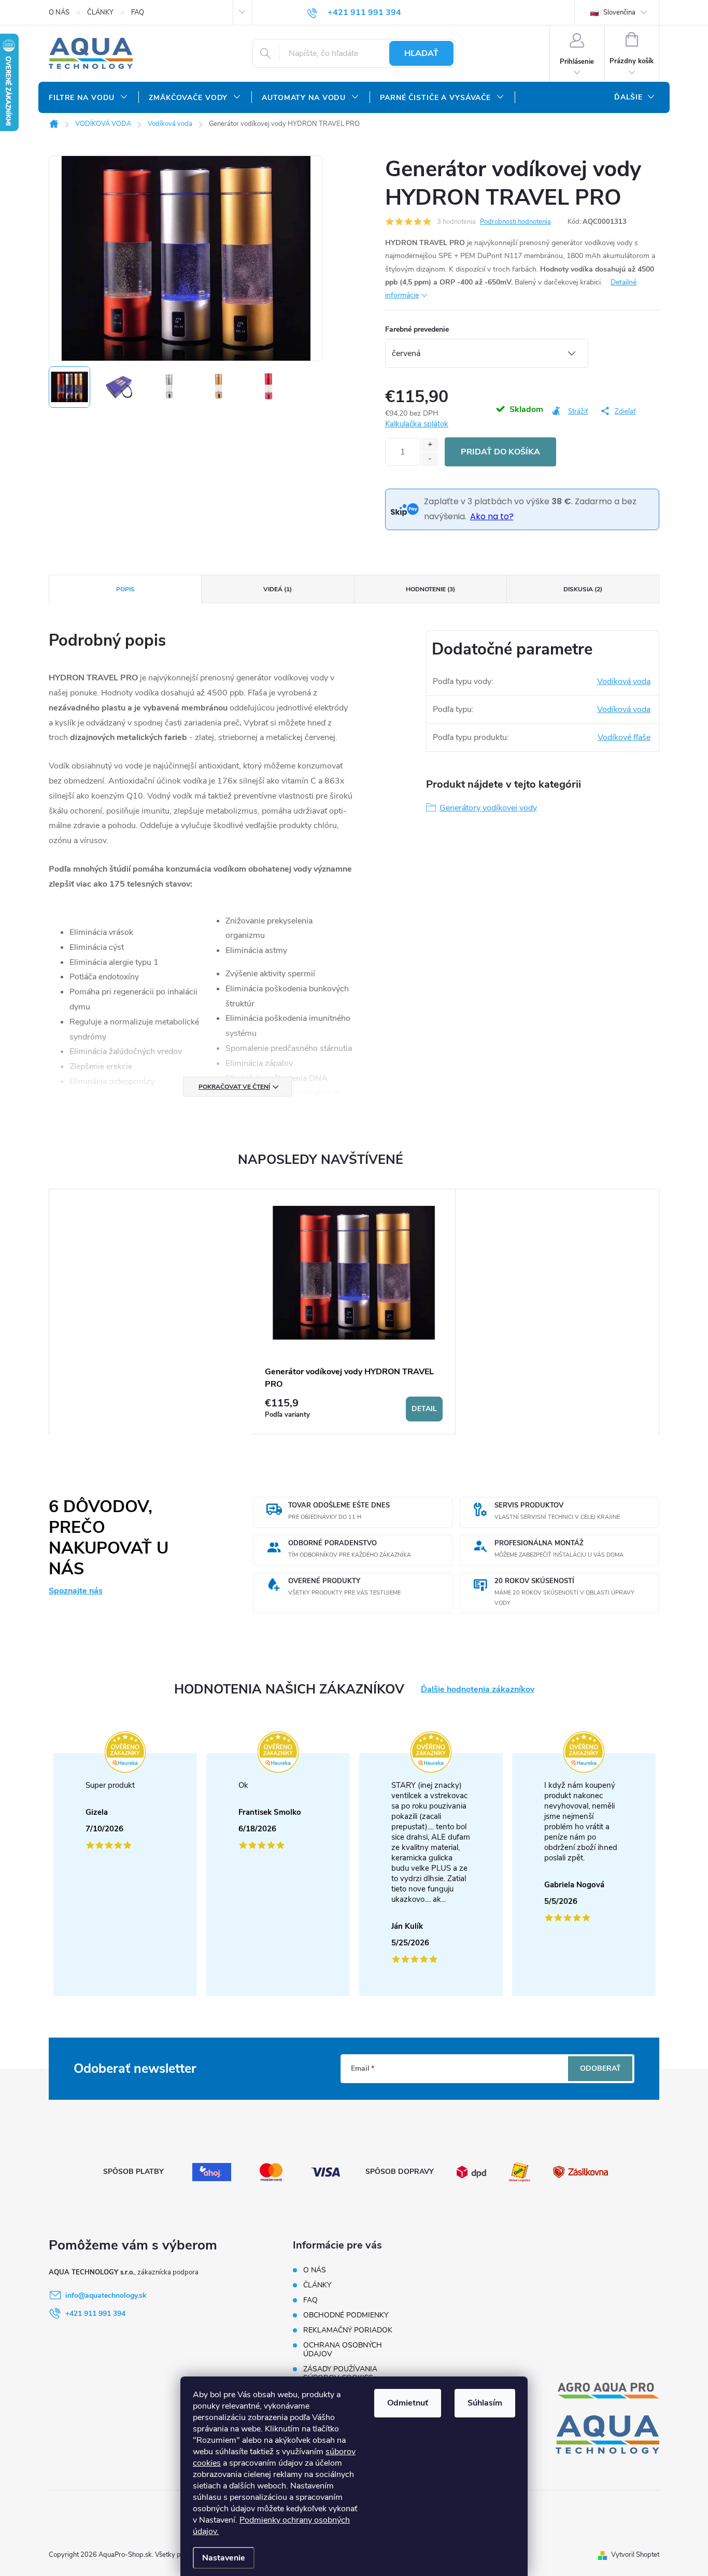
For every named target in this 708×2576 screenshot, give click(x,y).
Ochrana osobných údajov (343, 2350)
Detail (424, 1409)
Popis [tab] (125, 589)
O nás (59, 12)
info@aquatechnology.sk (106, 2295)
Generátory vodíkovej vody (488, 808)
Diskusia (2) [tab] (583, 589)
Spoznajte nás (76, 1591)
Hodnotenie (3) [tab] (430, 589)
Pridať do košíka (500, 452)
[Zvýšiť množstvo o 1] (430, 445)
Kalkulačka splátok (417, 424)
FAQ (138, 12)
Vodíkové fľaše (624, 737)
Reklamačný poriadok (348, 2330)
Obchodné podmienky (346, 2315)
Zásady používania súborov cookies (340, 2373)
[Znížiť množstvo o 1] (430, 459)
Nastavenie (224, 2558)
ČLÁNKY (100, 12)
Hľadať (421, 53)
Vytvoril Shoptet (635, 2555)
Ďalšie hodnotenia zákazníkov (478, 1690)
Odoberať (600, 2068)
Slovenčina (619, 12)
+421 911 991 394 (95, 2314)
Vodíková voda (624, 681)
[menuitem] (88, 98)
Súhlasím (485, 2403)
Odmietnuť (408, 2403)
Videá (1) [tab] (278, 589)
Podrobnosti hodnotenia (515, 222)
